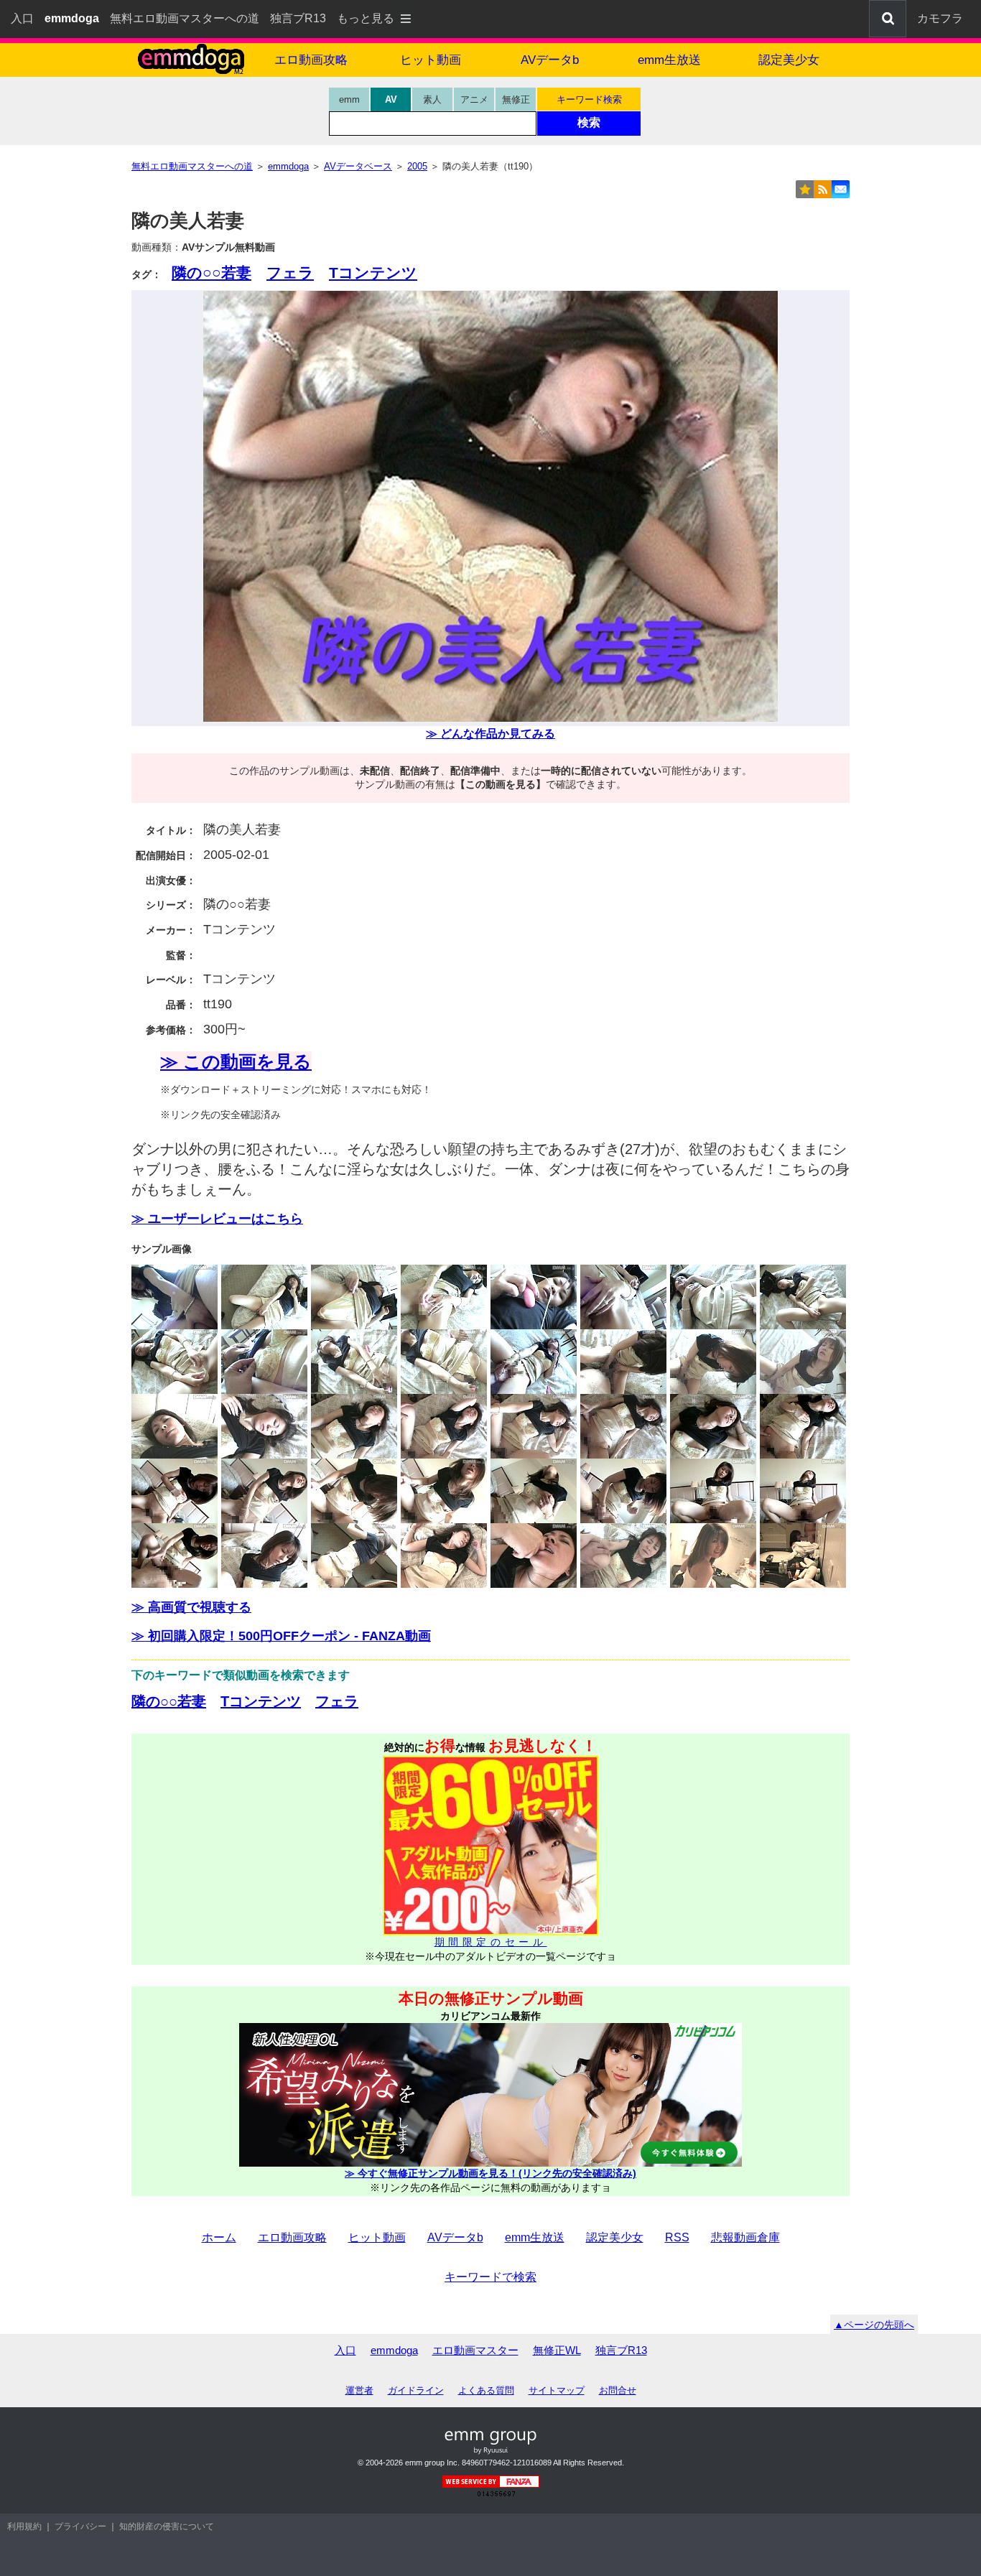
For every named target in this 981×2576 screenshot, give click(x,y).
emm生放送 (669, 60)
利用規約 (24, 2526)
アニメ (474, 99)
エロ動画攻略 (311, 60)
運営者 (359, 2390)
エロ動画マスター (475, 2350)
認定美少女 (789, 60)
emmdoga (394, 2350)
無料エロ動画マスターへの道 (185, 18)
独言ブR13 (298, 18)
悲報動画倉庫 (745, 2237)
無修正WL (557, 2350)
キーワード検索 (589, 99)
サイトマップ (557, 2390)
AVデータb (550, 60)
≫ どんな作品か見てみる (490, 734)
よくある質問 (486, 2390)
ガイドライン (416, 2390)
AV (391, 99)
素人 (432, 99)
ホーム (219, 2237)
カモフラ (940, 18)
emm (349, 99)
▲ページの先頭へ (874, 2325)
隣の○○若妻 (211, 273)
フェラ (290, 273)
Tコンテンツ (373, 273)
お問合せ (618, 2390)
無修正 (516, 99)
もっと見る (366, 18)
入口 (22, 18)
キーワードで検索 (490, 2277)
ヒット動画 (431, 60)
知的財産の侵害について (167, 2526)
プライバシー (80, 2526)
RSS (677, 2237)
